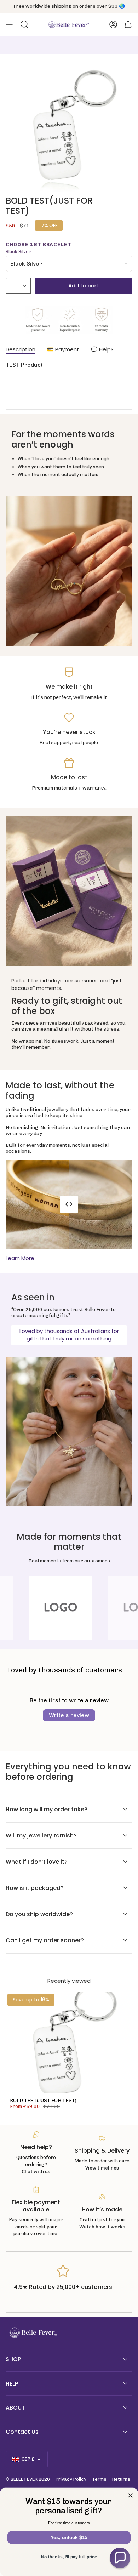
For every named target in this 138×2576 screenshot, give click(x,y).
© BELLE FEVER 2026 (28, 2479)
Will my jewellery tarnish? (41, 1836)
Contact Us (22, 2432)
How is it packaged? (35, 1888)
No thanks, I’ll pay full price (69, 2557)
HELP (12, 2384)
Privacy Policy (71, 2479)
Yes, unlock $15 (69, 2538)
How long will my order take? (47, 1809)
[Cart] (128, 24)
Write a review (69, 1715)
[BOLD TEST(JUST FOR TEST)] (69, 2043)
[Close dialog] (130, 2495)
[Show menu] (9, 24)
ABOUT (15, 2408)
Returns (121, 2479)
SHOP (13, 2359)
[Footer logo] (32, 2333)
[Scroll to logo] (69, 1608)
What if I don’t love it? (37, 1862)
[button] (120, 2558)
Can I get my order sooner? (45, 1940)
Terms (99, 2479)
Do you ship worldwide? (39, 1914)
